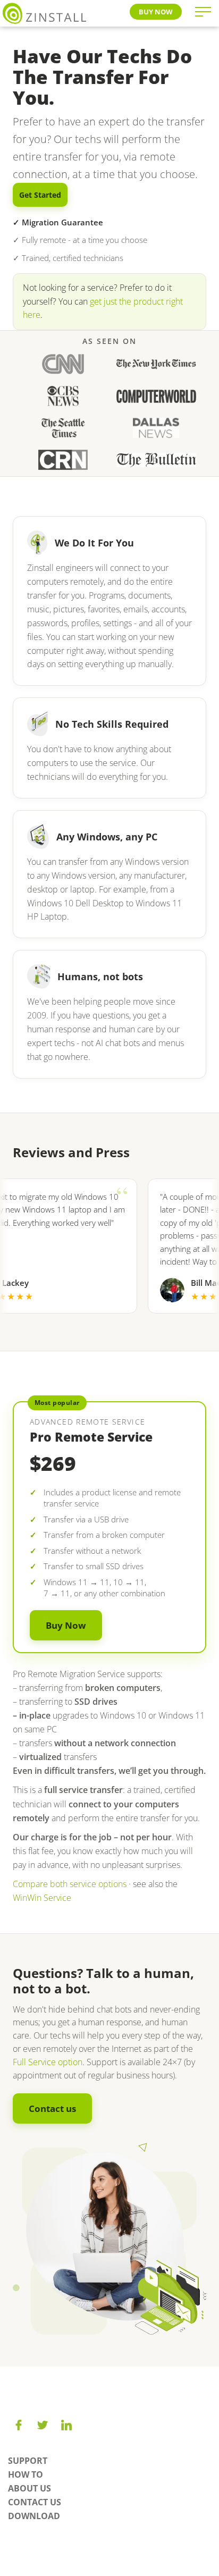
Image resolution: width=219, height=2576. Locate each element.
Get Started (40, 195)
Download (34, 2516)
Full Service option (48, 2062)
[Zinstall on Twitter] (43, 2425)
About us (30, 2488)
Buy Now (156, 12)
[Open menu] (203, 12)
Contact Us (35, 2502)
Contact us (52, 2108)
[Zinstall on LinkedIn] (66, 2425)
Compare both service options (70, 1884)
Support (28, 2461)
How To (26, 2474)
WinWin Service (42, 1898)
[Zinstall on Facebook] (19, 2425)
